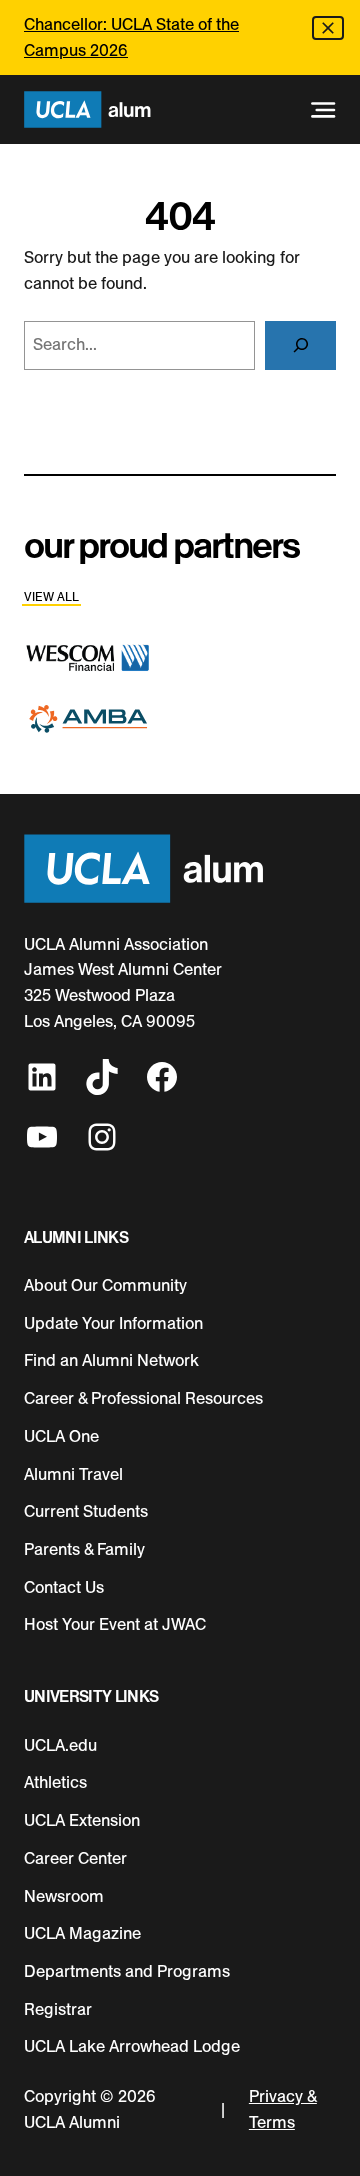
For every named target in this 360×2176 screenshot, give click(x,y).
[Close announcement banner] (328, 28)
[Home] (87, 109)
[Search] (300, 345)
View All (51, 597)
